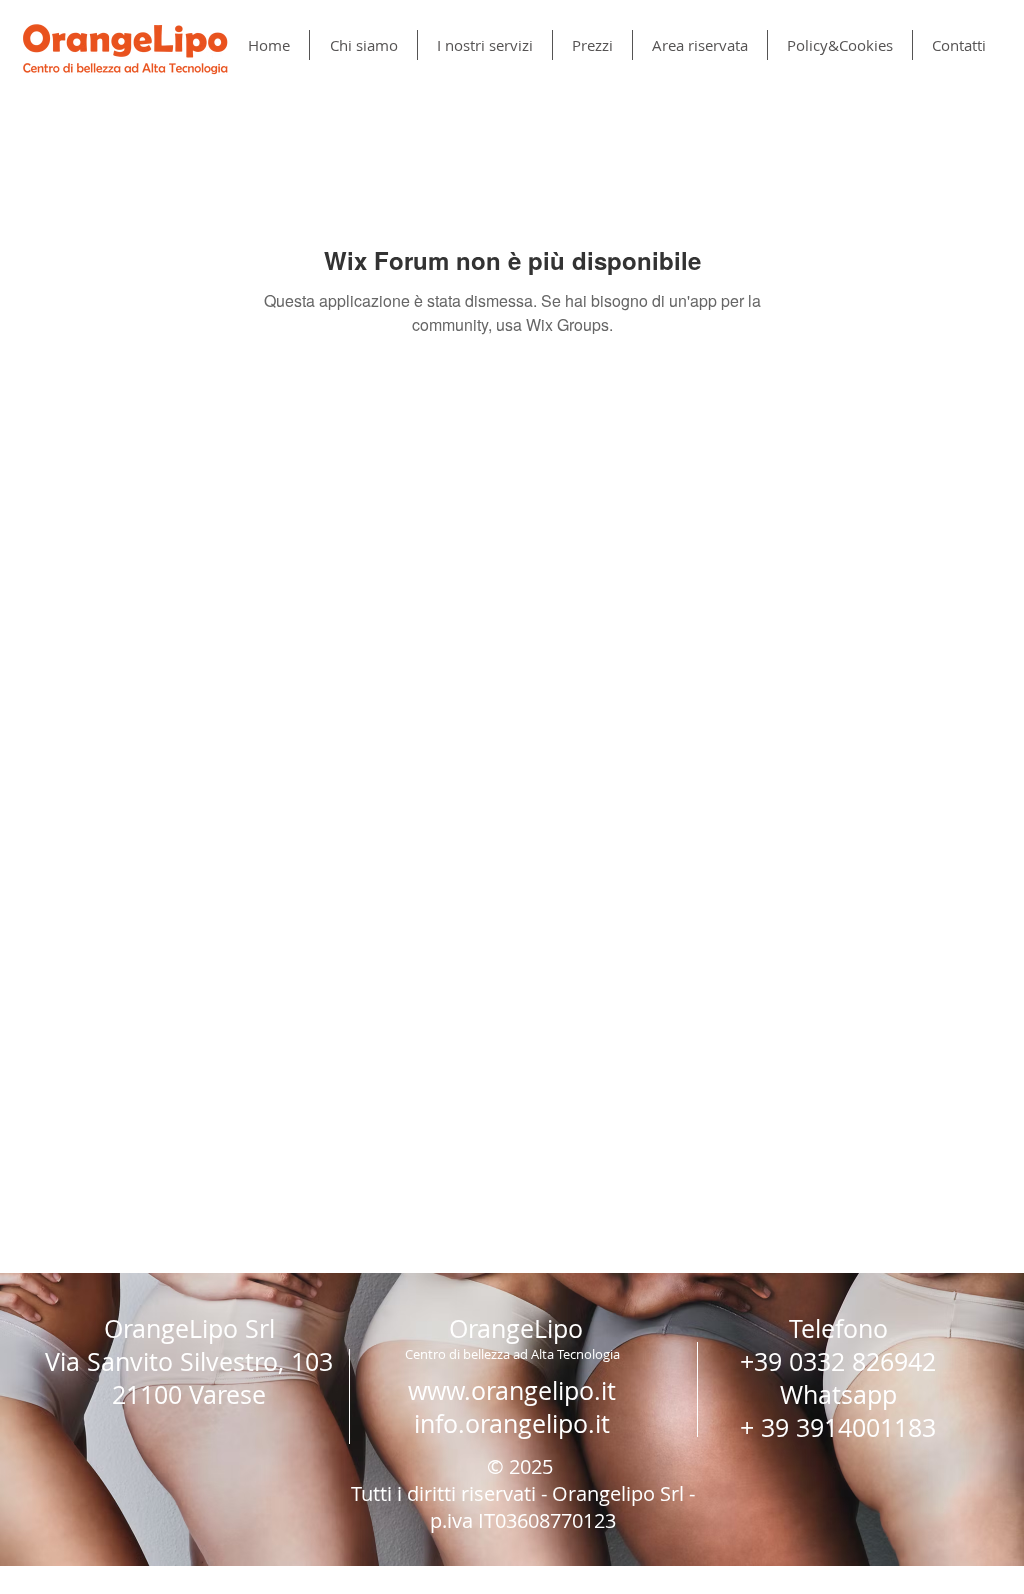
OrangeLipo (516, 1328)
